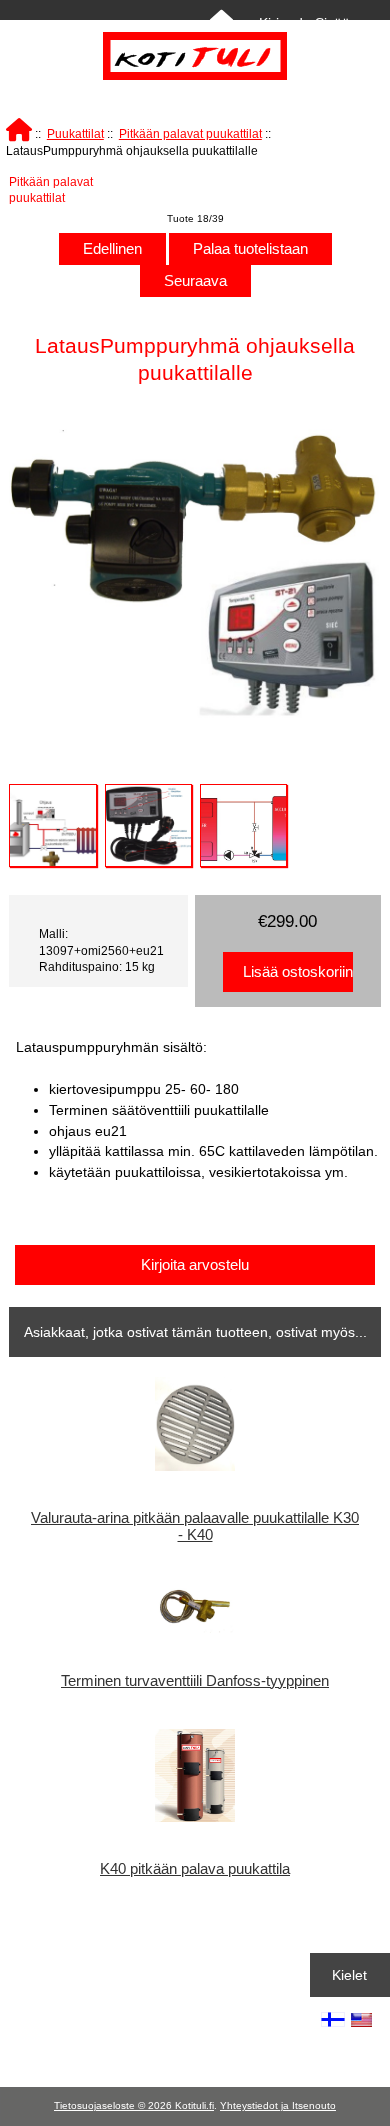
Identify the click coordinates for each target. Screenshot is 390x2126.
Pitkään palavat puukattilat (190, 133)
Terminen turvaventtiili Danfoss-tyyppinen (195, 1681)
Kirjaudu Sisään (308, 23)
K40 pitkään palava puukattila (195, 1869)
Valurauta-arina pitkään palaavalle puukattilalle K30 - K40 (195, 1526)
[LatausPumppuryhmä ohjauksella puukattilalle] (52, 825)
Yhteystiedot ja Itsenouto (278, 2105)
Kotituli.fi (194, 2105)
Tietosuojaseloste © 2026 (114, 2105)
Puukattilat (75, 133)
